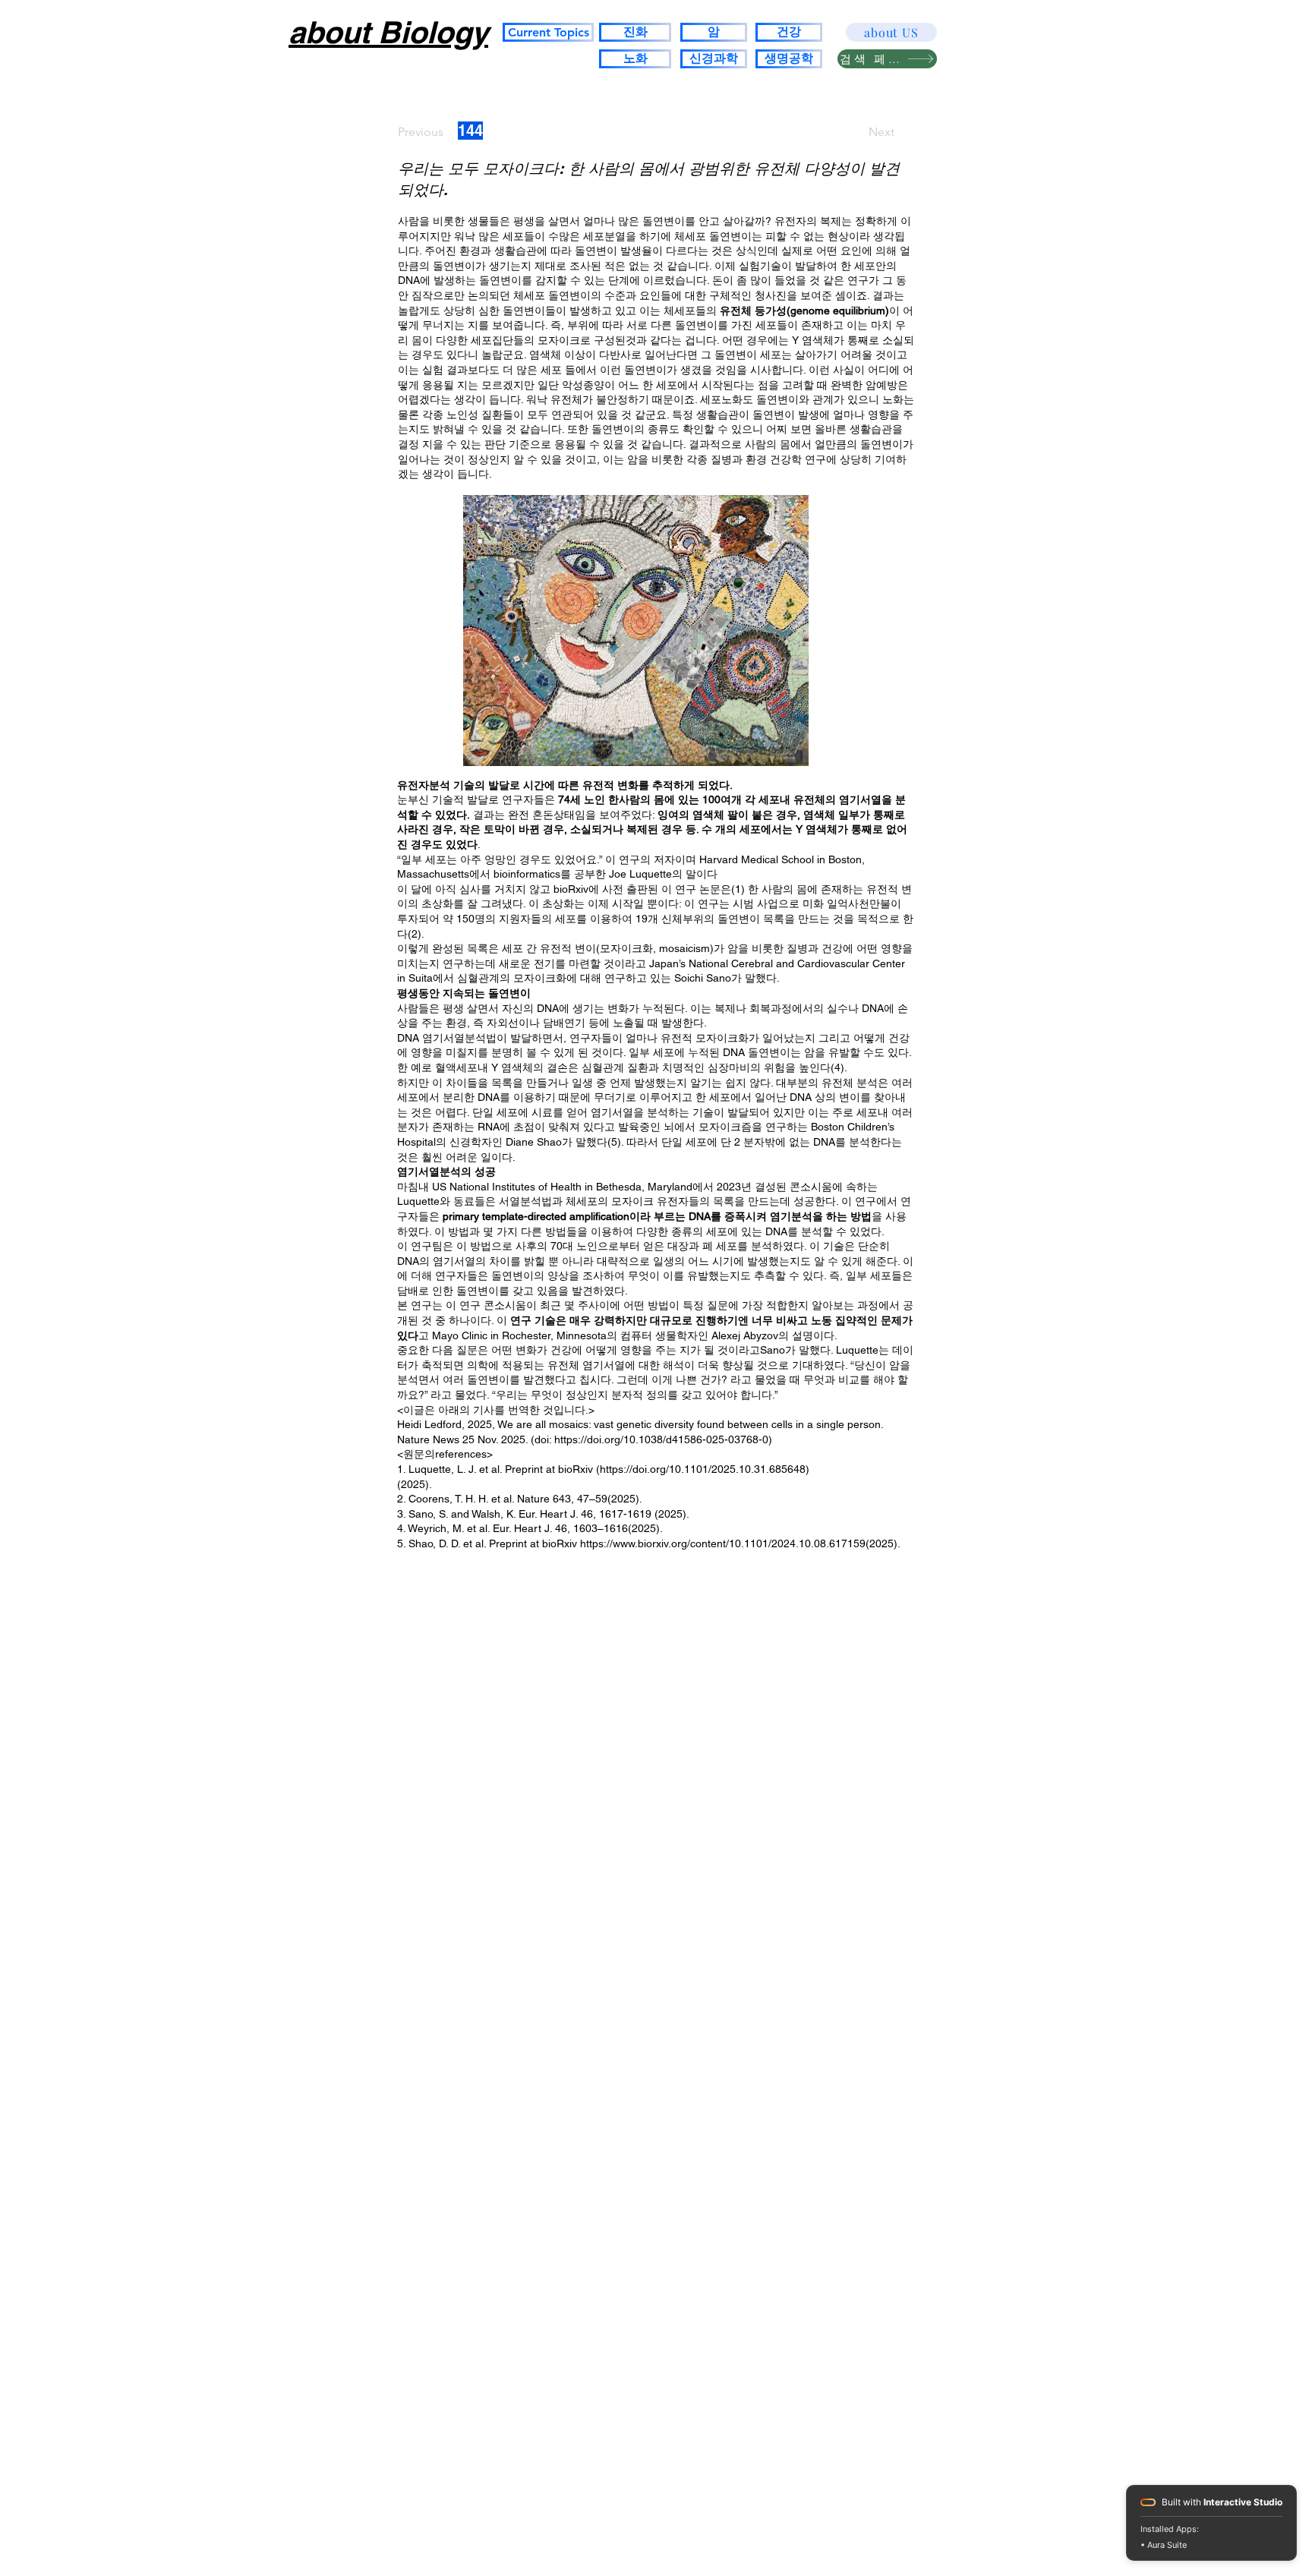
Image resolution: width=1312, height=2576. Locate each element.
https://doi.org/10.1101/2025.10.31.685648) (705, 1469)
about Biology (388, 32)
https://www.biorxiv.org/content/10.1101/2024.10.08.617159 (723, 1543)
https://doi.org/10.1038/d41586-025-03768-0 (661, 1439)
